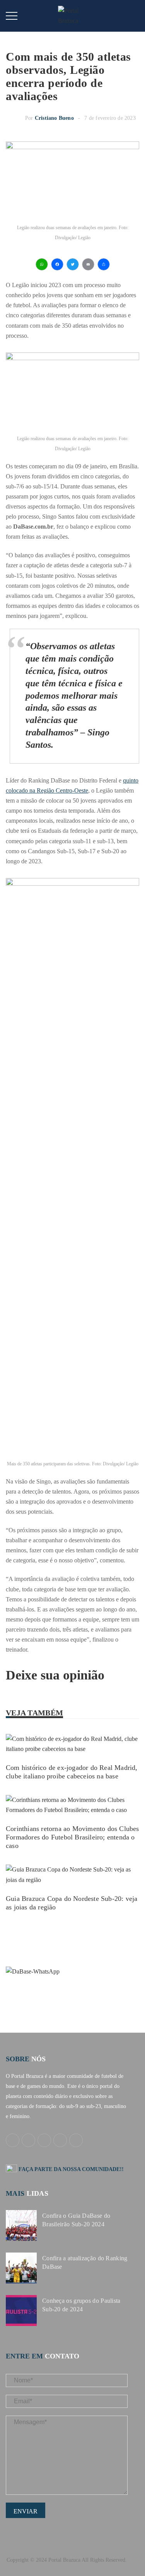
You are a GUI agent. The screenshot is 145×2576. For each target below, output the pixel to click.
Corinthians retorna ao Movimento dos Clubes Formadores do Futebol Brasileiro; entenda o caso (72, 1837)
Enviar (26, 2511)
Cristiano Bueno (54, 118)
